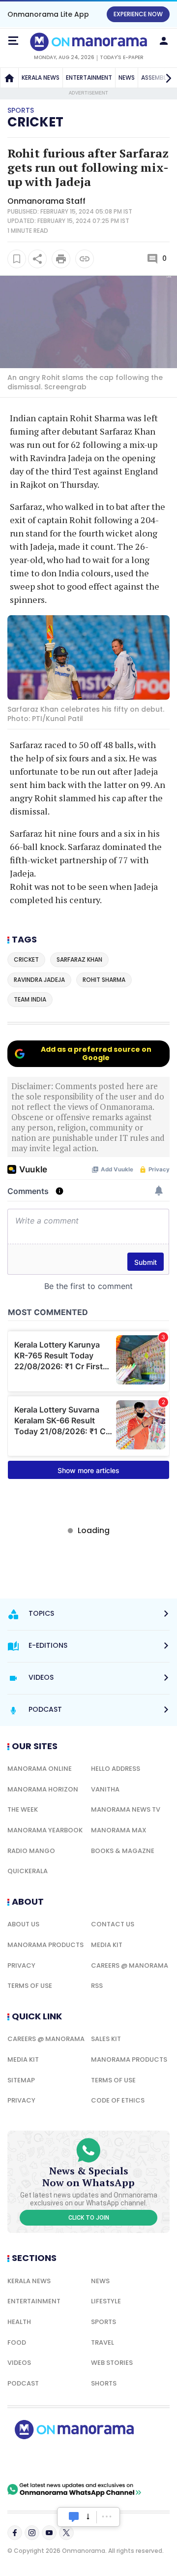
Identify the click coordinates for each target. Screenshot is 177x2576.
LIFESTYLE (106, 2301)
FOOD (17, 2342)
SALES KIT (106, 2039)
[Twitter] (66, 2533)
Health (19, 2322)
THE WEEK (23, 1809)
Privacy (21, 1965)
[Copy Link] (85, 259)
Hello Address (116, 1769)
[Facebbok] (15, 2533)
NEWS (127, 78)
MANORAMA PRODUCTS (45, 1945)
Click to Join (89, 2218)
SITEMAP (21, 2080)
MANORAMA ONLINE (40, 1769)
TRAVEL (103, 2342)
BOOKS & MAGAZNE (123, 1851)
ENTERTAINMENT (89, 78)
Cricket (35, 122)
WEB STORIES (112, 2363)
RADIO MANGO (31, 1851)
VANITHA (105, 1789)
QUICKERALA (28, 1871)
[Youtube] (49, 2533)
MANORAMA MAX (119, 1830)
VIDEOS (19, 2363)
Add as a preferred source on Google (96, 1053)
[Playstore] (39, 2461)
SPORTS (103, 2322)
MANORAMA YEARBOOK (45, 1830)
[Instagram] (32, 2533)
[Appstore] (108, 2461)
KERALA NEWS (41, 78)
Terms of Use (30, 1986)
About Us (23, 1924)
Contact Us (113, 1924)
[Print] (61, 259)
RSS (97, 1986)
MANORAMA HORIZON (43, 1789)
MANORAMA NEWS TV (126, 1809)
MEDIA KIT (107, 1945)
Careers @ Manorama (130, 1965)
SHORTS (104, 2383)
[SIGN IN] (164, 41)
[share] (37, 259)
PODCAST (23, 2383)
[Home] (9, 78)
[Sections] (13, 41)
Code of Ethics (118, 2100)
